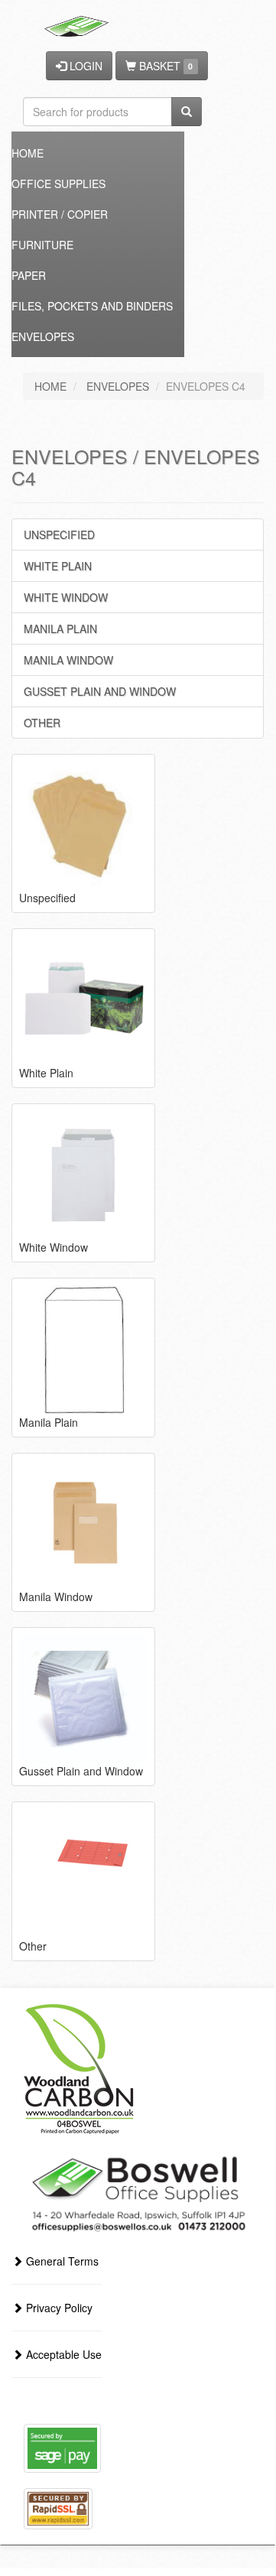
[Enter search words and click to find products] (187, 112)
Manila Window (68, 660)
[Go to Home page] (78, 19)
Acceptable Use (62, 2354)
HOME (50, 386)
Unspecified (59, 534)
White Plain (58, 566)
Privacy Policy (58, 2308)
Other (42, 723)
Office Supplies (58, 184)
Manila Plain (60, 629)
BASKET (164, 66)
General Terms (61, 2261)
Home (28, 153)
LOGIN (84, 66)
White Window (66, 597)
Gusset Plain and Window (100, 691)
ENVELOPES (118, 386)
